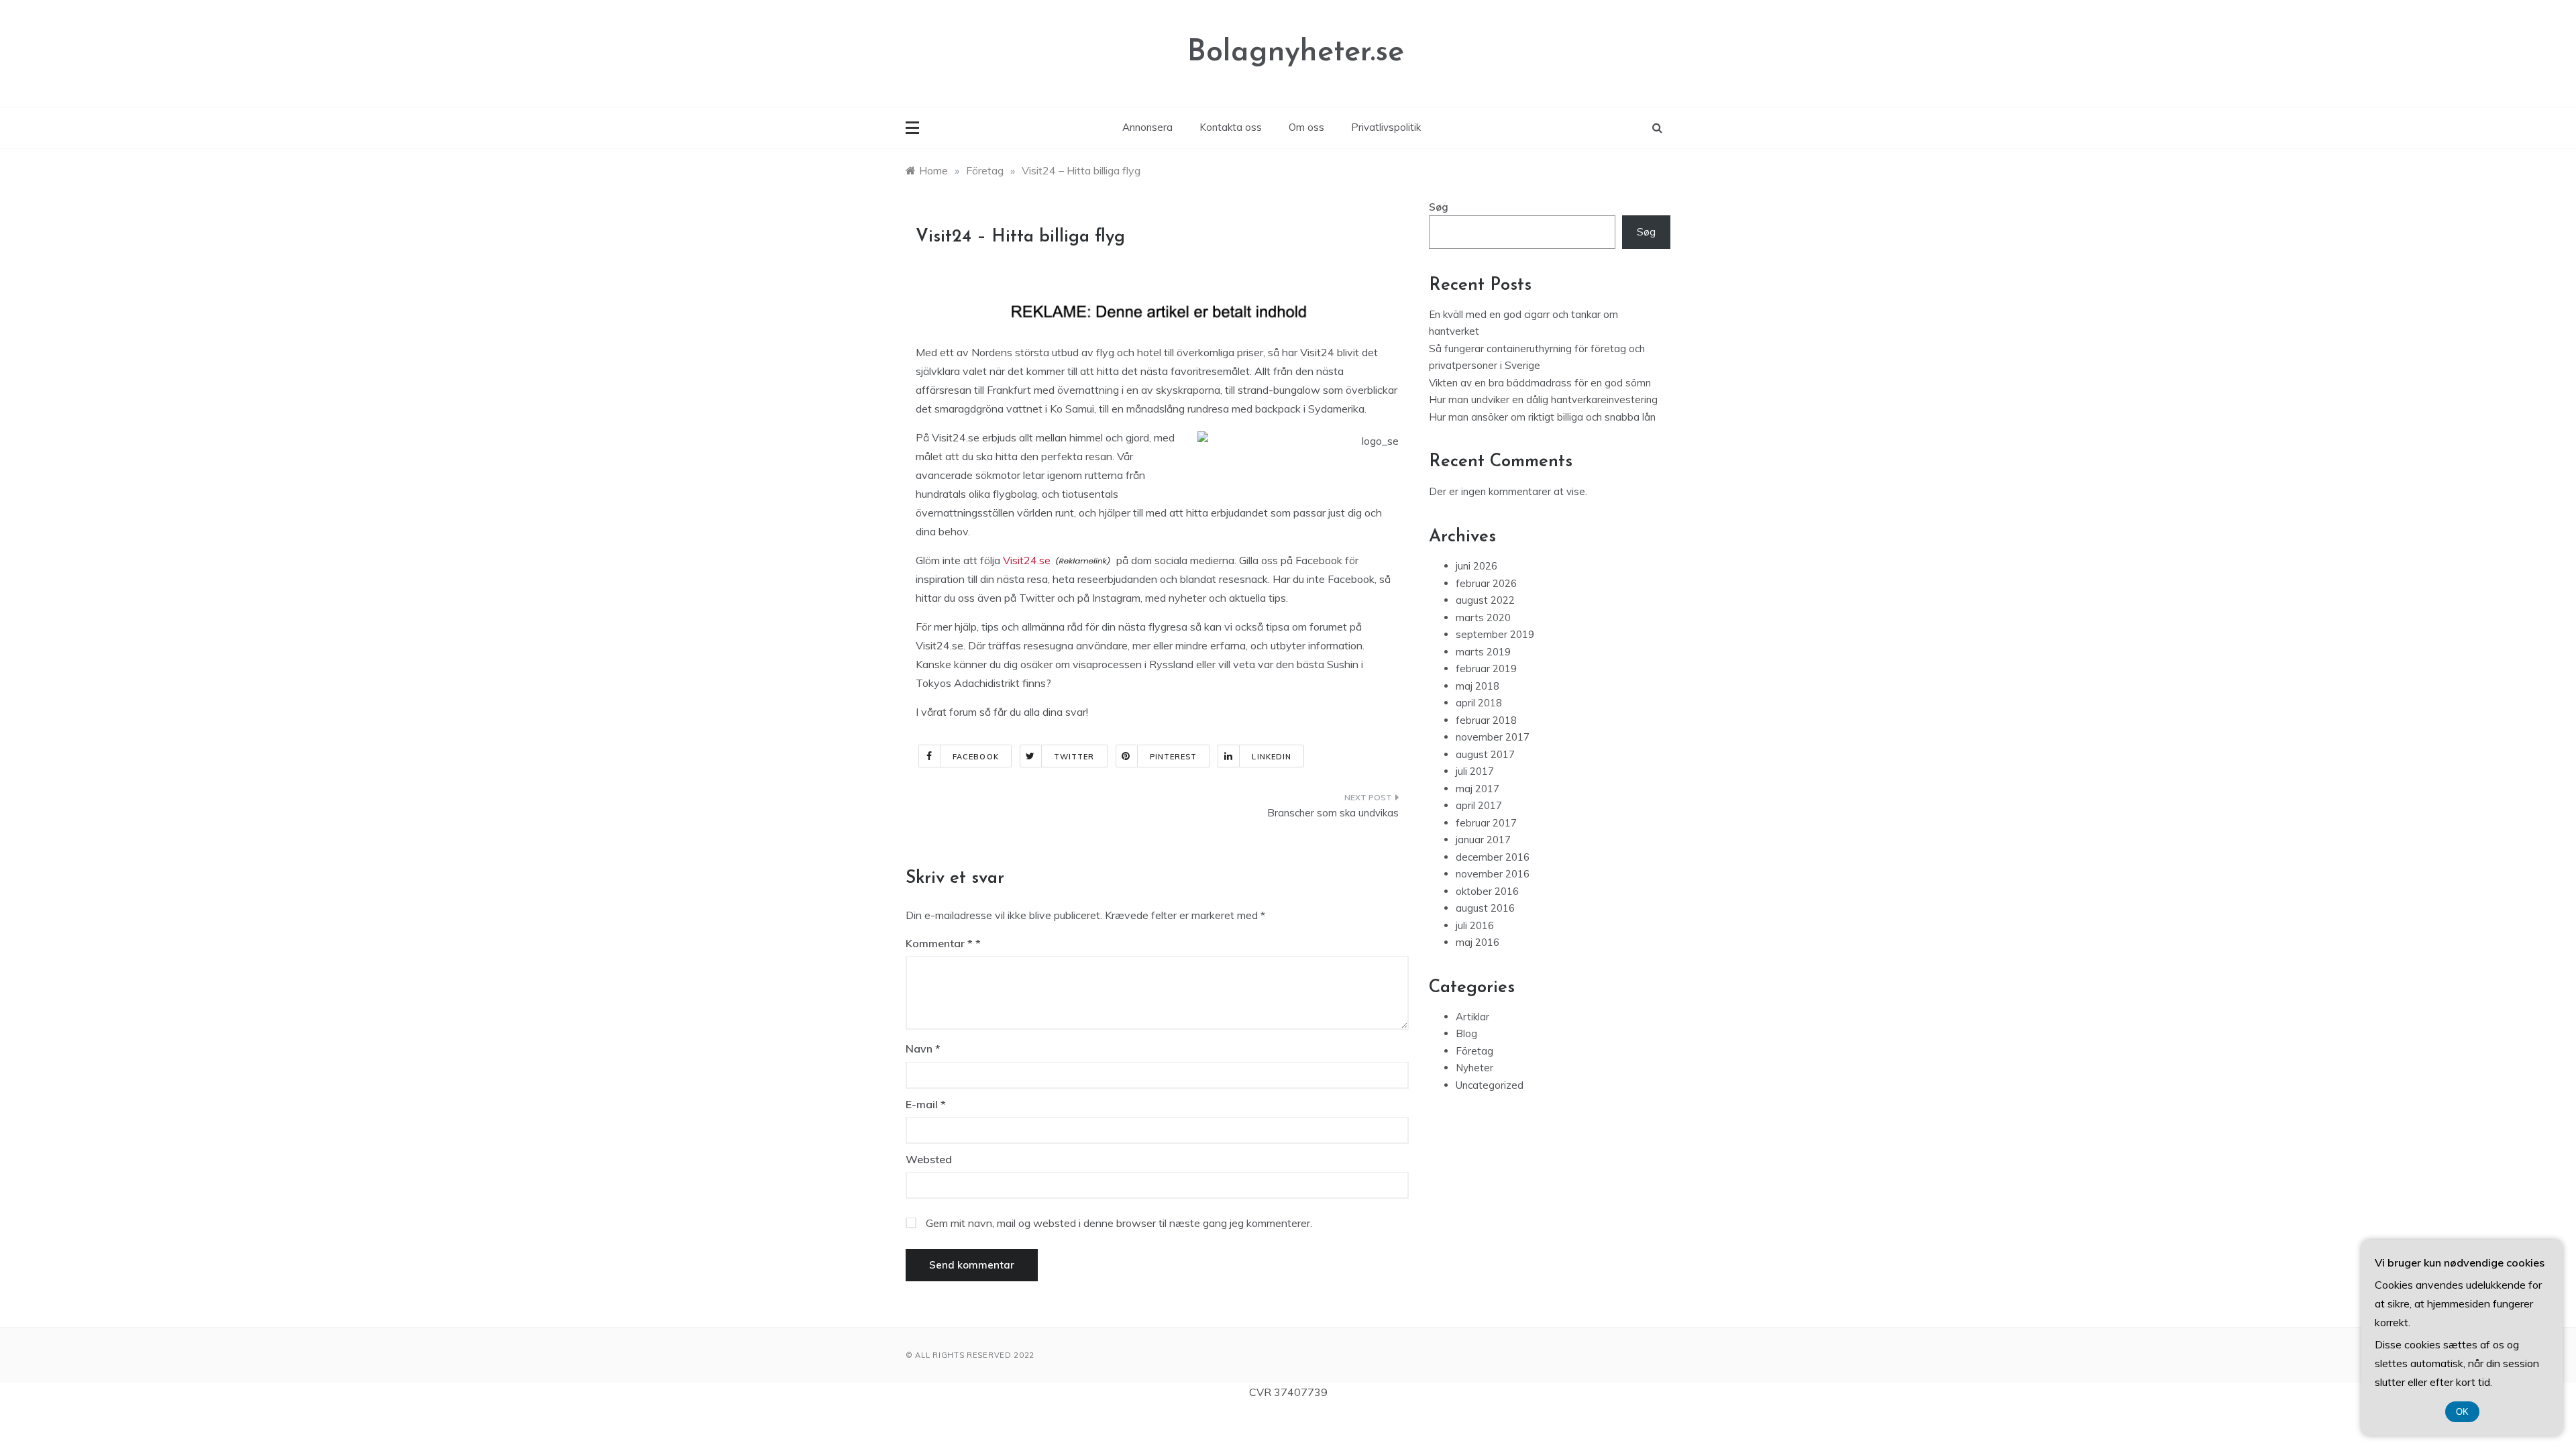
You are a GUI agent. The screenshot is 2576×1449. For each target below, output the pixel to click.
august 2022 (1485, 600)
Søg (1439, 207)
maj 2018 (1478, 686)
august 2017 (1485, 754)
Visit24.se (1027, 560)
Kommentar (939, 943)
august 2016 (1485, 908)
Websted (929, 1159)
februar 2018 (1486, 720)
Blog (1466, 1033)
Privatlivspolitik (1386, 127)
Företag (1474, 1051)
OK (2462, 1412)
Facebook (976, 757)
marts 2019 (1483, 652)
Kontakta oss (1231, 127)
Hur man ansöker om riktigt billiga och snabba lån (1542, 417)
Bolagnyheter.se (1296, 53)
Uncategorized (1490, 1085)
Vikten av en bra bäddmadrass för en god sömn (1540, 383)
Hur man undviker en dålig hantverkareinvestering (1543, 399)
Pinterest (1174, 757)
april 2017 (1479, 805)
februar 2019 (1486, 668)
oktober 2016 (1487, 891)
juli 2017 (1475, 771)
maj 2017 (1478, 789)
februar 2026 (1486, 583)
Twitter (1074, 757)
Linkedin (1272, 757)
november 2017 (1493, 737)
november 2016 (1493, 874)
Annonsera (1147, 127)
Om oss (1306, 127)
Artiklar (1472, 1017)
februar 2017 (1486, 823)
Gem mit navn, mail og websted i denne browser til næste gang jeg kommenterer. (1119, 1223)
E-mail (926, 1104)
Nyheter (1474, 1068)
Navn (923, 1049)
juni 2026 (1477, 566)
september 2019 (1495, 634)
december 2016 (1493, 857)
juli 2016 (1475, 925)
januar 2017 (1483, 840)
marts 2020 (1483, 618)
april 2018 (1479, 703)
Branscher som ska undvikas (1333, 813)
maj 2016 (1478, 942)
